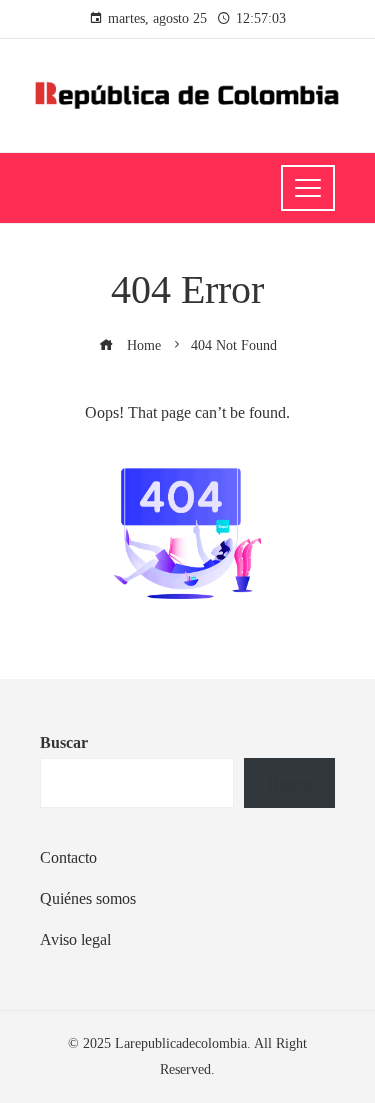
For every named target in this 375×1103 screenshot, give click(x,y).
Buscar (64, 742)
